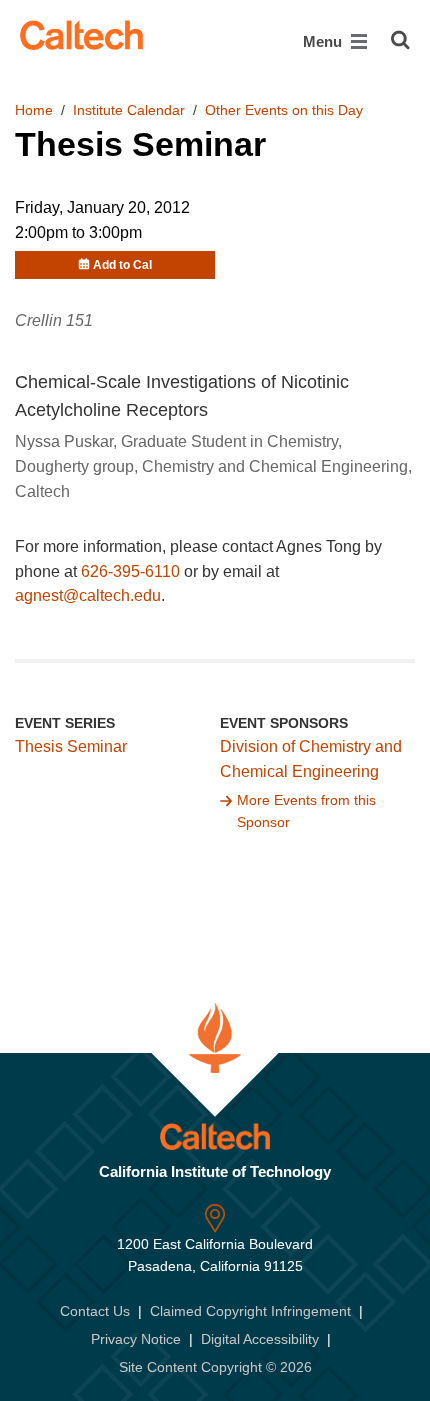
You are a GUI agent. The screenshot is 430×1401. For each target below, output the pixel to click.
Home (34, 110)
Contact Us (95, 1311)
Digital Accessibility (260, 1339)
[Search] (400, 40)
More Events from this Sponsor (306, 811)
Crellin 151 (54, 320)
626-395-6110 (130, 571)
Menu (324, 41)
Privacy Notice (136, 1339)
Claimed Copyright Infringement (250, 1311)
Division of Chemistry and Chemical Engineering (311, 759)
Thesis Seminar (71, 746)
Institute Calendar (129, 110)
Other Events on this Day (284, 110)
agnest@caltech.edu (88, 595)
